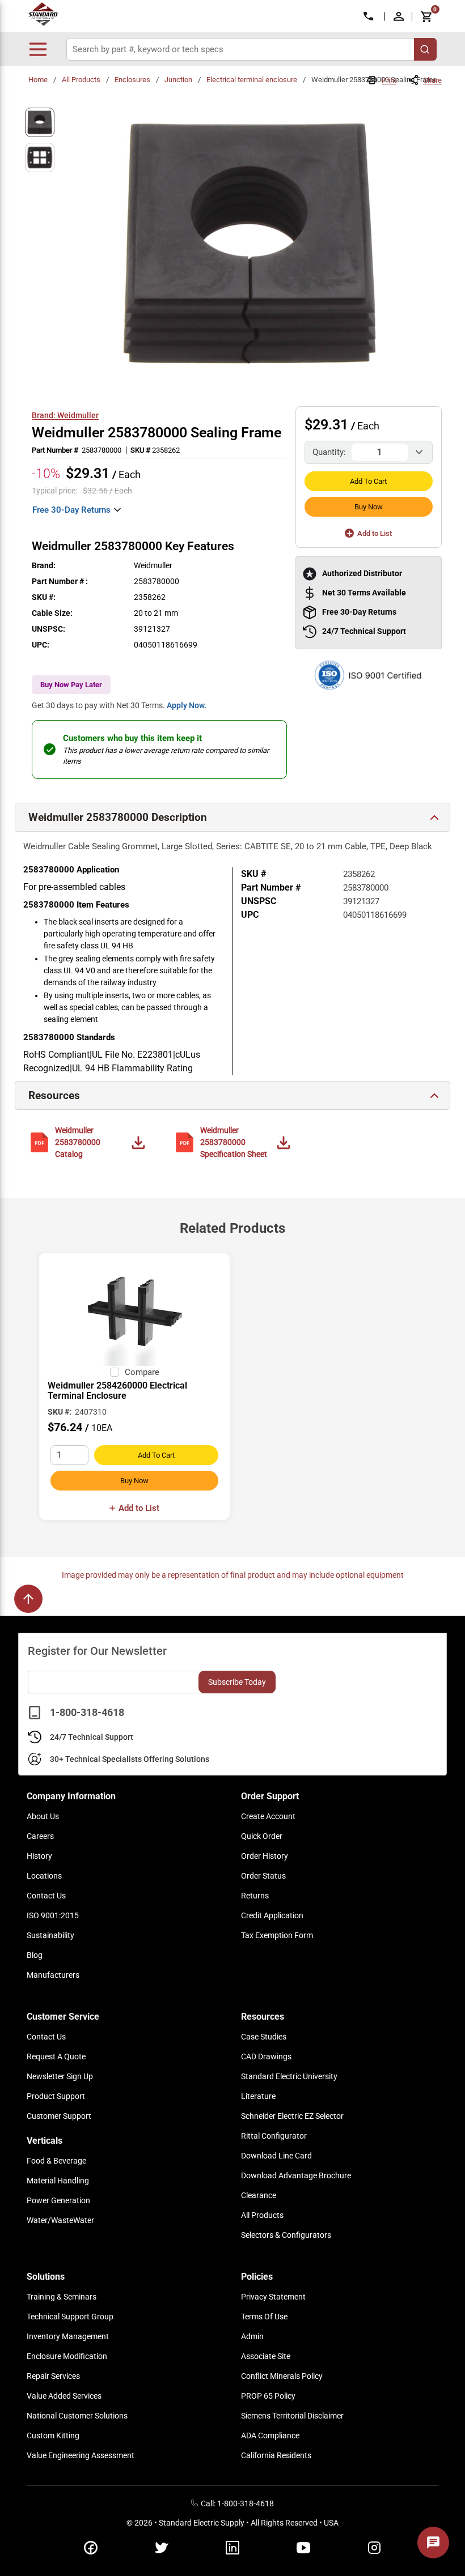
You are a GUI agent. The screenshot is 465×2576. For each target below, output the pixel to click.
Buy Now (369, 507)
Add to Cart (368, 481)
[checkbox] (115, 1372)
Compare (142, 1372)
